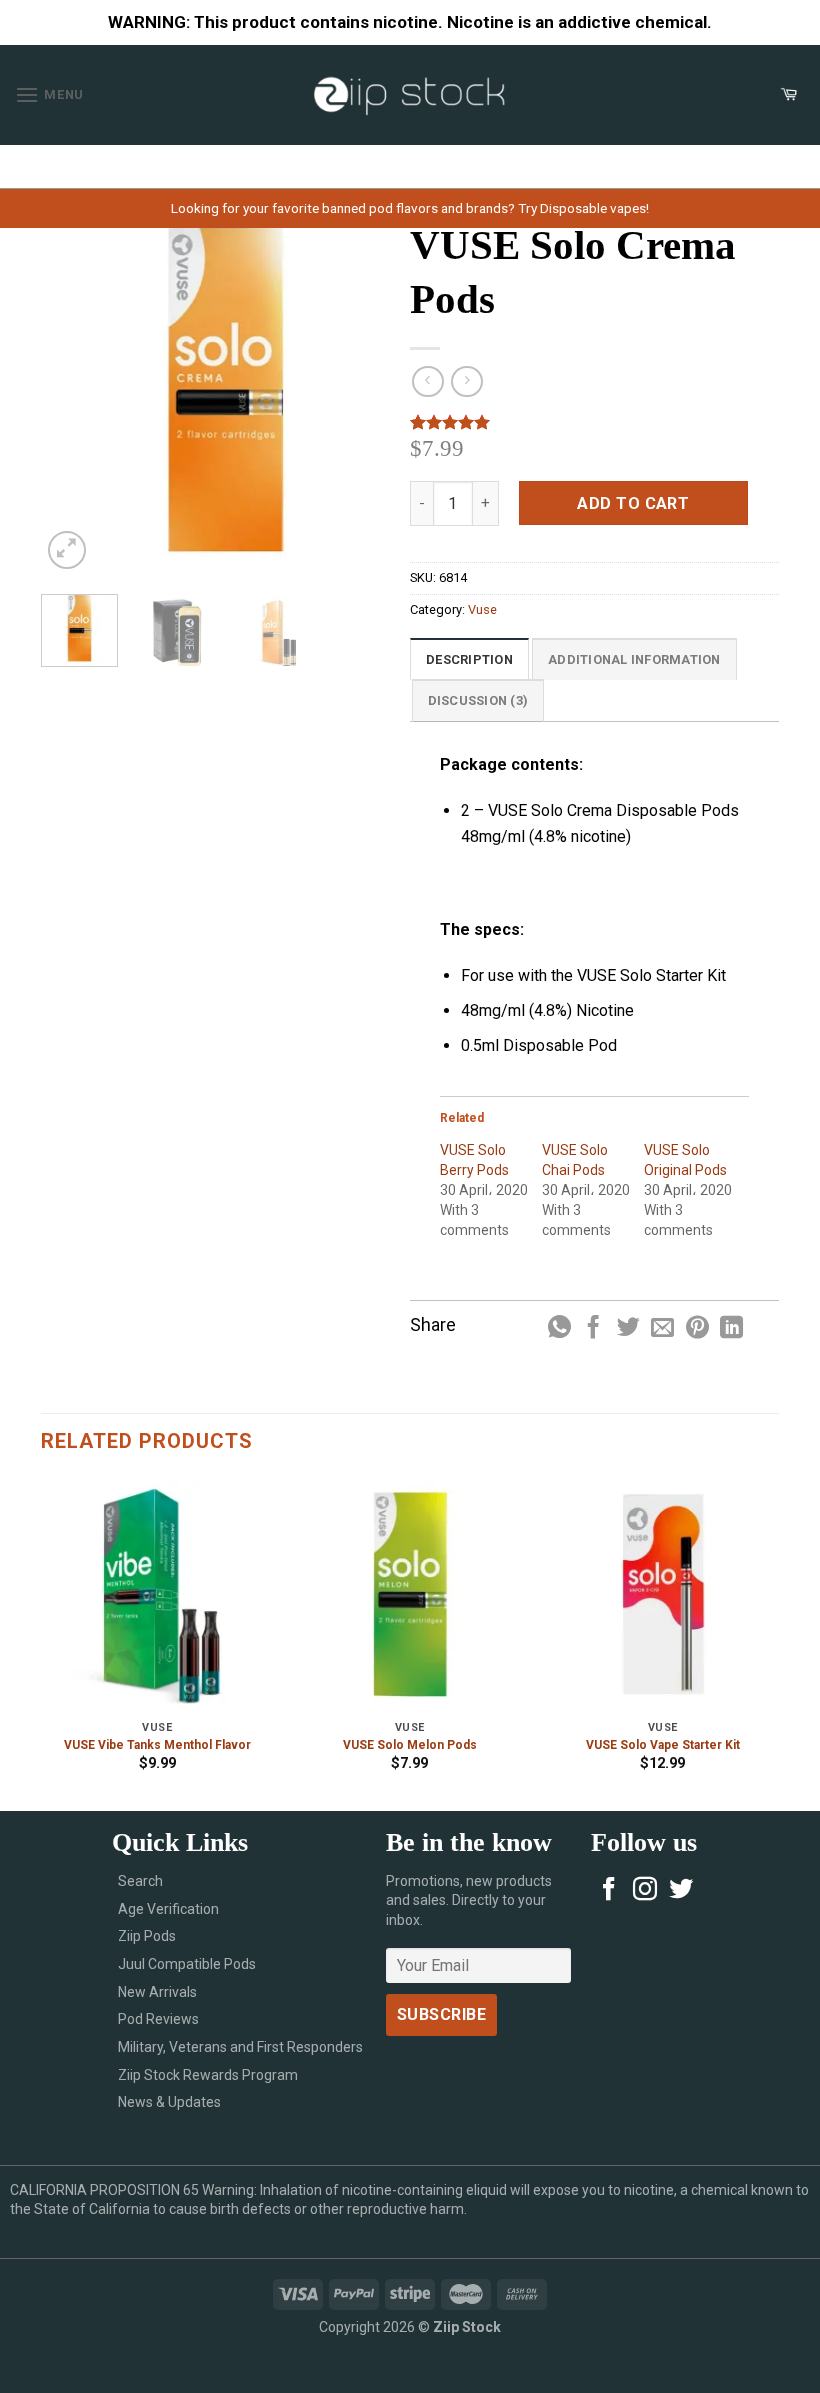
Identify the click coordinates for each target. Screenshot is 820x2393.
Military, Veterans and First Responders (240, 2047)
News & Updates (169, 2102)
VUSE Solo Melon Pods (410, 1745)
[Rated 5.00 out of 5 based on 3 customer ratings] (594, 422)
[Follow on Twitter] (681, 1890)
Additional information (634, 659)
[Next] (378, 390)
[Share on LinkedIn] (731, 1329)
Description (469, 659)
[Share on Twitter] (628, 1329)
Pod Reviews (158, 2019)
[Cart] (789, 95)
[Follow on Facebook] (609, 1890)
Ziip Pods (147, 1936)
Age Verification (168, 1909)
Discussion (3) (478, 700)
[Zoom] (67, 550)
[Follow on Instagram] (645, 1890)
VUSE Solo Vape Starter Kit (663, 1745)
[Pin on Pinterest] (697, 1329)
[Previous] (73, 390)
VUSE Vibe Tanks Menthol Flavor (157, 1745)
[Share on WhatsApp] (559, 1329)
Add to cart (633, 503)
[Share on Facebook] (593, 1329)
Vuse (482, 609)
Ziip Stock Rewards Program (208, 2075)
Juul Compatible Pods (187, 1964)
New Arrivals (157, 1992)
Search (140, 1881)
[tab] (469, 659)
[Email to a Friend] (662, 1329)
